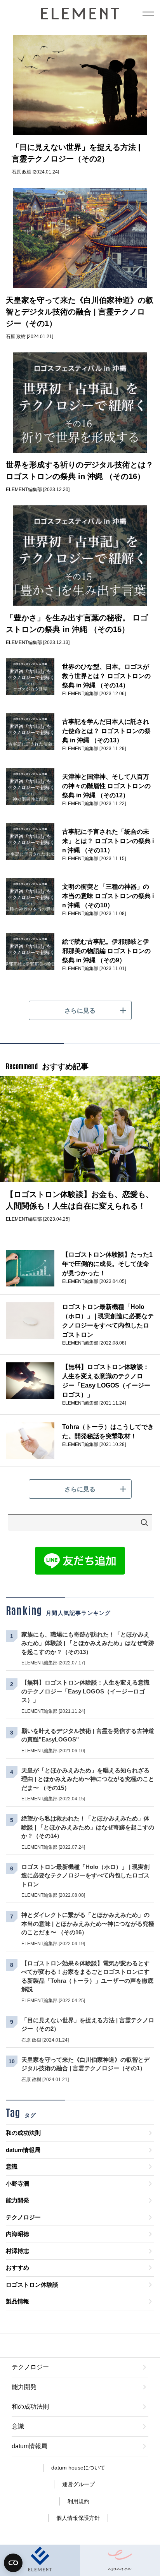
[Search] (144, 1523)
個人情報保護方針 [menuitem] (78, 2518)
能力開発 (17, 2200)
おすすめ (17, 2268)
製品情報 (17, 2301)
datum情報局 (23, 2150)
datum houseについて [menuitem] (78, 2468)
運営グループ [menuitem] (78, 2484)
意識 (12, 2166)
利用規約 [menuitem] (78, 2501)
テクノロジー (23, 2217)
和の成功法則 (23, 2133)
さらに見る (80, 1011)
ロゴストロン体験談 (32, 2285)
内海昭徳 (17, 2234)
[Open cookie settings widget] (13, 2563)
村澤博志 (17, 2251)
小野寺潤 (17, 2184)
